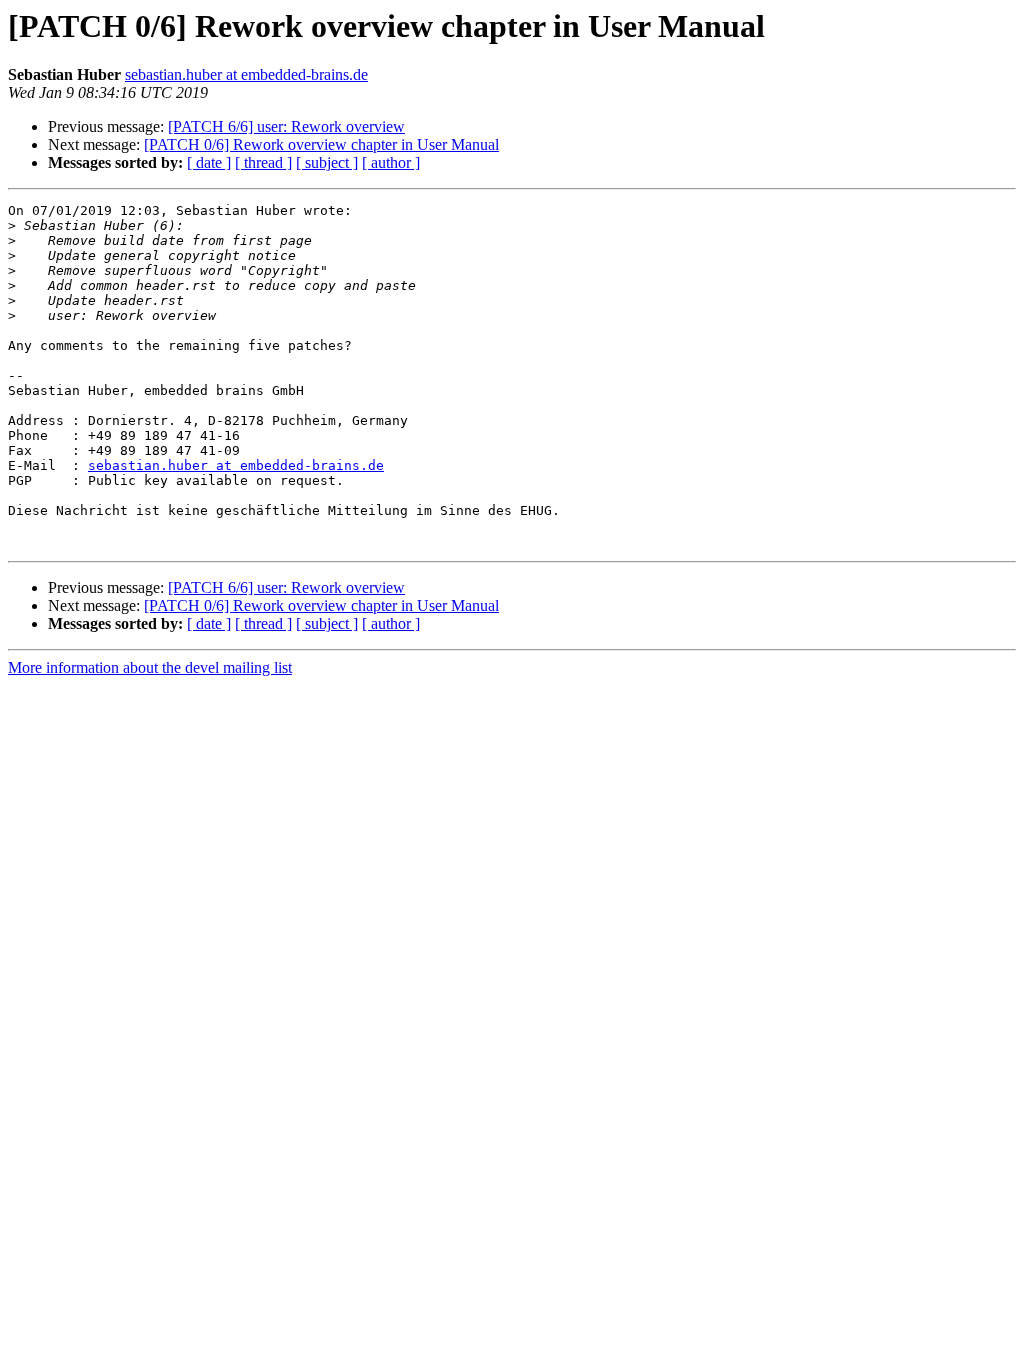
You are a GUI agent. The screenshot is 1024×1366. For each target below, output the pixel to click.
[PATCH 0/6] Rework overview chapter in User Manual (321, 144)
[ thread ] (263, 162)
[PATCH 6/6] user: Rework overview (286, 126)
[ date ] (209, 162)
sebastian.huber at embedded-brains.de (246, 74)
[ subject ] (327, 162)
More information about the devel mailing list (150, 667)
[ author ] (391, 162)
